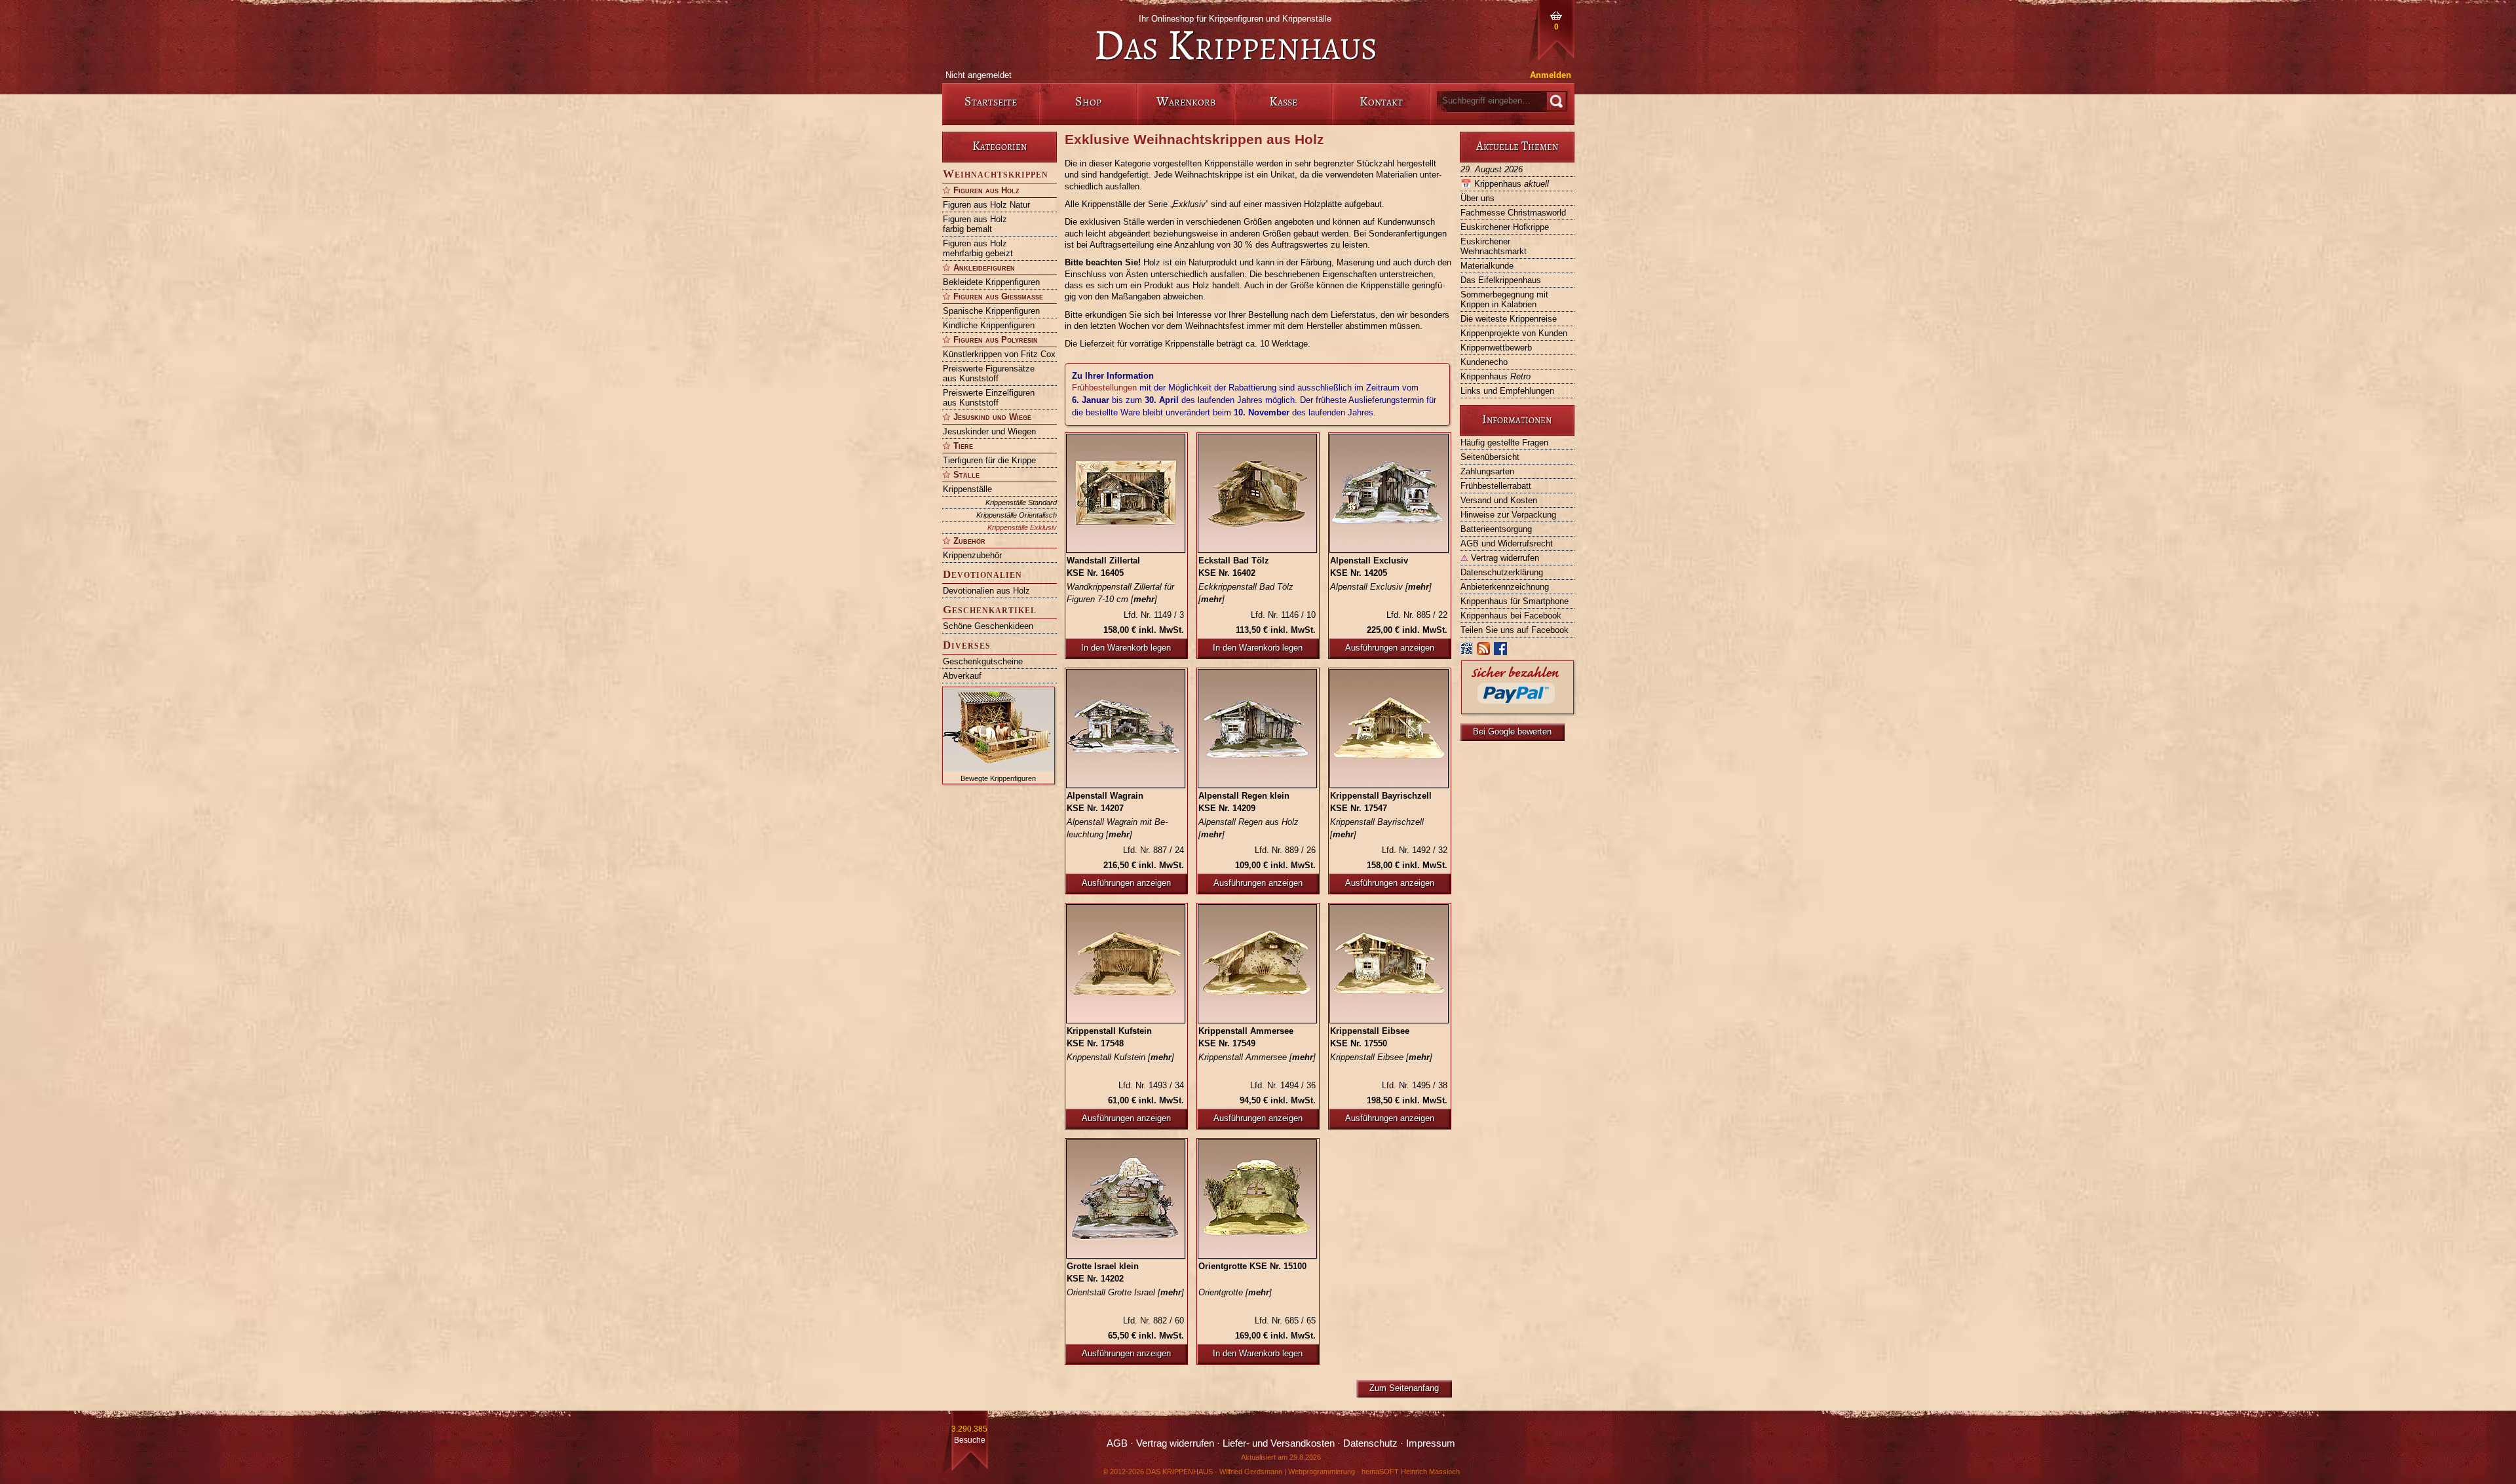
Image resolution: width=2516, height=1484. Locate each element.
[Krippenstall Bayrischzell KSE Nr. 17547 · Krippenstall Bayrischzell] (1390, 729)
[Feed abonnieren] (1484, 652)
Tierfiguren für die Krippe (989, 460)
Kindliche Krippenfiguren (989, 325)
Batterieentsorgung (1496, 529)
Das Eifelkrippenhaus (1501, 280)
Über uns (1477, 198)
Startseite (991, 101)
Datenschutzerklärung (1502, 572)
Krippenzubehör (972, 555)
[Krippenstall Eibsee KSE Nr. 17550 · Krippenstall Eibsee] (1390, 964)
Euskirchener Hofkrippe (1505, 227)
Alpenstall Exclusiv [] (1381, 587)
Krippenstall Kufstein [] (1120, 1057)
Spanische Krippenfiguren (991, 311)
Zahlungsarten (1487, 471)
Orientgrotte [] (1235, 1292)
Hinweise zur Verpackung (1508, 515)
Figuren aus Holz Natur (986, 205)
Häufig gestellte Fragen (1504, 443)
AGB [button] (1117, 1443)
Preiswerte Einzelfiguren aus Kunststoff (989, 398)
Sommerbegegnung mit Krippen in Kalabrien (1504, 299)
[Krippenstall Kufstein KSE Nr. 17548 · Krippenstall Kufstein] (1126, 964)
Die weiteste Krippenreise (1509, 319)
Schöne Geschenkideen (988, 626)
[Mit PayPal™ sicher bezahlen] (1517, 711)
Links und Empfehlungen (1507, 391)
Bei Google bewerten (1512, 732)
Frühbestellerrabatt (1496, 486)
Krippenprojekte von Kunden (1514, 333)
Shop (1088, 101)
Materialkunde (1487, 266)
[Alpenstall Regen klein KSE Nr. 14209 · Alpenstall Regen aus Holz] (1258, 729)
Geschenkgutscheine (983, 661)
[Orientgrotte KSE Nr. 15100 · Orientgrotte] (1258, 1199)
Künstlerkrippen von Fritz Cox (999, 354)
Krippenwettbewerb (1496, 348)
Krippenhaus (1505, 184)
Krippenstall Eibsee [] (1381, 1057)
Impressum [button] (1431, 1443)
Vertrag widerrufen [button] (1175, 1443)
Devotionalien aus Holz (986, 591)
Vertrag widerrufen (1500, 558)
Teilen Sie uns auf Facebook (1515, 630)
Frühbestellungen (1104, 388)
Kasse (1283, 101)
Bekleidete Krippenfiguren (991, 282)
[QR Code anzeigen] (1467, 652)
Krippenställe (967, 489)
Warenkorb (1186, 101)
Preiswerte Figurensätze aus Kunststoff (989, 373)
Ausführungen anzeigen (1390, 648)
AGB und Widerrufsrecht (1507, 543)
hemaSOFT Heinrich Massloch (1411, 1472)
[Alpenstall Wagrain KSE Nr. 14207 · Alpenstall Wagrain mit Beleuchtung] (1126, 729)
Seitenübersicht (1490, 457)
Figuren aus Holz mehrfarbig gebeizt (978, 248)
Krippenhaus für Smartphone (1515, 601)
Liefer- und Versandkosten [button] (1279, 1443)
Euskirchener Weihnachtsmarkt (1494, 246)
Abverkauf (962, 676)
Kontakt (1381, 101)
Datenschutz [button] (1370, 1443)
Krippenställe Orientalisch (1017, 515)
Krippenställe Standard (1021, 503)
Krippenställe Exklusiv (1022, 527)
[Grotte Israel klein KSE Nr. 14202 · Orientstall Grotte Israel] (1126, 1199)
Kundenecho (1484, 362)
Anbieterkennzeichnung (1505, 587)
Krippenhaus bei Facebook (1511, 616)
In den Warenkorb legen (1126, 648)
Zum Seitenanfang (1404, 1388)
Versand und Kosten (1499, 500)
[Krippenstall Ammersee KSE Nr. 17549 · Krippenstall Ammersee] (1258, 964)
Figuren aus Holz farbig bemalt (975, 224)
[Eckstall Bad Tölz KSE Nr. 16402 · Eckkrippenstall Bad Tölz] (1258, 493)
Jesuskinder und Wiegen (989, 431)
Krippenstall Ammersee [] (1257, 1057)
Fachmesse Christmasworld (1513, 213)
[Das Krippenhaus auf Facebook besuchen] (1501, 652)
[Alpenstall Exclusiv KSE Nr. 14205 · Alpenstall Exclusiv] (1390, 493)
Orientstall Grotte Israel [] (1125, 1292)
